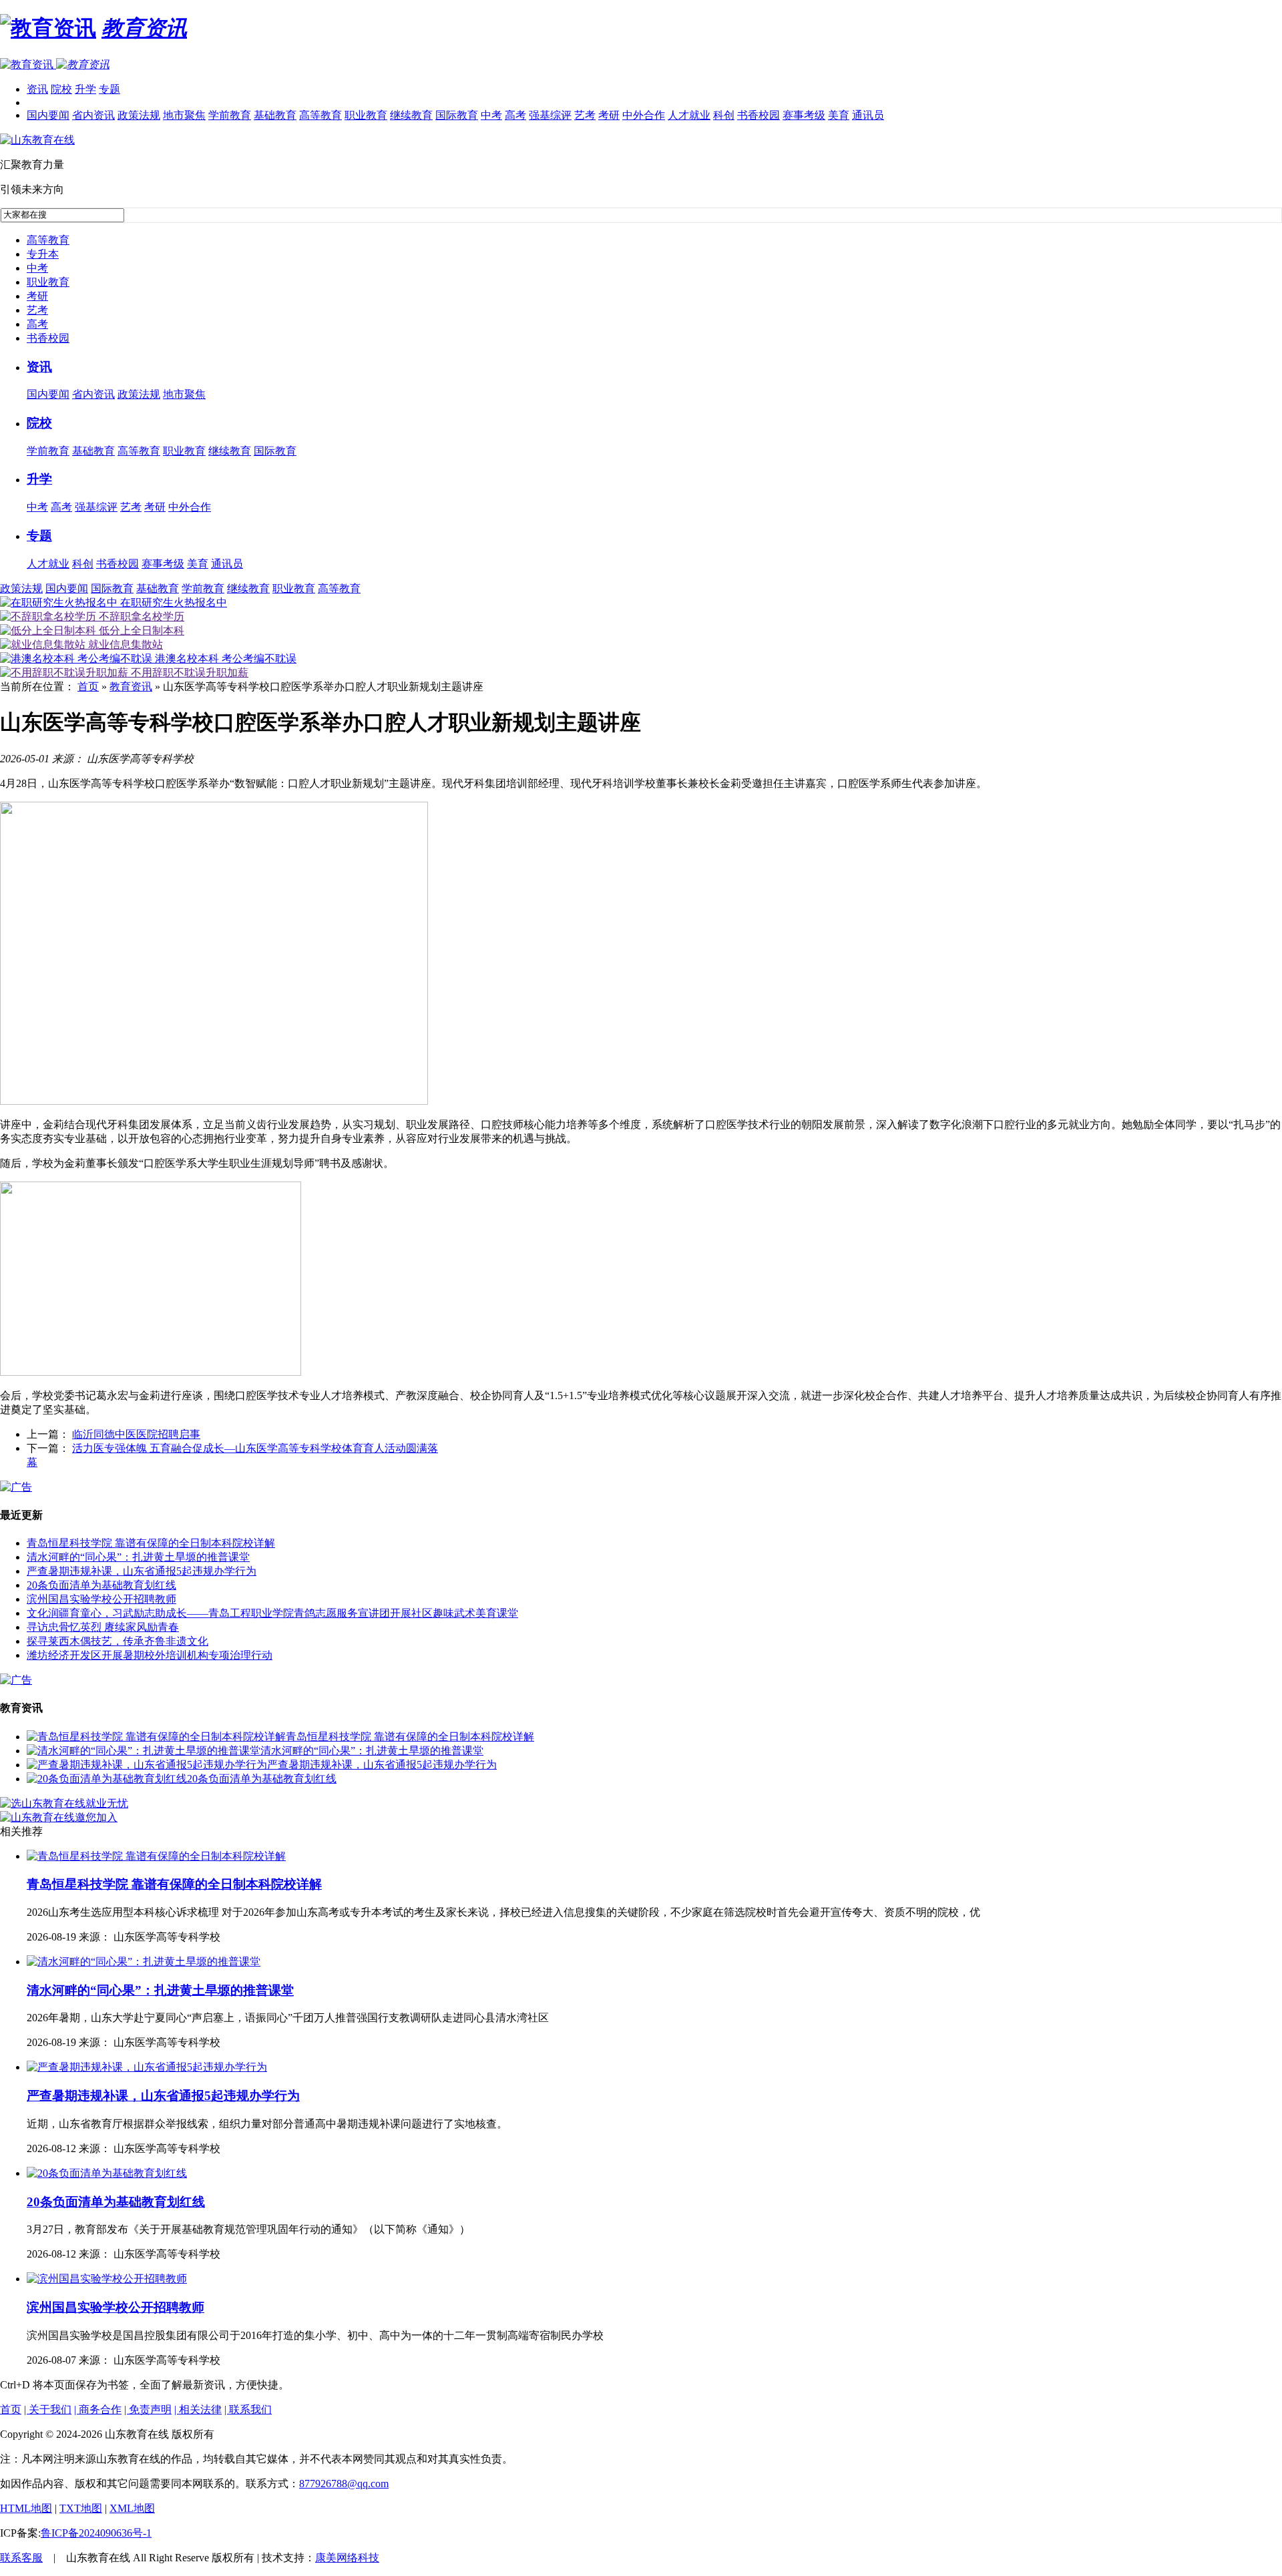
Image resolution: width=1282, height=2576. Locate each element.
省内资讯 (93, 115)
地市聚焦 (184, 115)
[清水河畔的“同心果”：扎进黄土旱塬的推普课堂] (144, 1751)
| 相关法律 (198, 2409)
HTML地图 (26, 2508)
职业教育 (366, 115)
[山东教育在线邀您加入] (59, 1817)
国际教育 (457, 115)
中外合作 (644, 115)
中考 (491, 115)
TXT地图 (81, 2508)
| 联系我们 (248, 2409)
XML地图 (132, 2508)
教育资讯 (131, 687)
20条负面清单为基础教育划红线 (101, 1585)
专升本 (43, 254)
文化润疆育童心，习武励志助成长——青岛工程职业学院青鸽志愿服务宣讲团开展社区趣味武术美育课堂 (272, 1613)
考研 (609, 115)
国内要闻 (48, 115)
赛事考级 (804, 115)
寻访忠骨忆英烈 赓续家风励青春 (103, 1627)
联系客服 (21, 2558)
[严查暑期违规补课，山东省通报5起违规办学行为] (147, 1765)
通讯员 (868, 115)
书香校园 (759, 115)
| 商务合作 (98, 2409)
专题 (110, 89)
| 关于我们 (48, 2409)
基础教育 (275, 115)
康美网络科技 (347, 2558)
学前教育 (230, 115)
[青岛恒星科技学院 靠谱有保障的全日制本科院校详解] (156, 1737)
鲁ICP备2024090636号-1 (96, 2533)
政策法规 (139, 115)
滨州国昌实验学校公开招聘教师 (101, 1599)
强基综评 (550, 115)
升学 (85, 89)
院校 (61, 89)
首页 (88, 687)
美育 (839, 115)
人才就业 (689, 115)
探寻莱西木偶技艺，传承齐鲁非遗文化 (118, 1641)
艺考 (585, 115)
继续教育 (411, 115)
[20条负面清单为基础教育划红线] (107, 1779)
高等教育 (320, 115)
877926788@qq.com (344, 2484)
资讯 (37, 89)
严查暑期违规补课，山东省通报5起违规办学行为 (142, 1571)
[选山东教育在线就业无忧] (64, 1803)
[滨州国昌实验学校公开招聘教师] (107, 2279)
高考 (515, 115)
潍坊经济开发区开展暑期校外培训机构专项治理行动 (150, 1655)
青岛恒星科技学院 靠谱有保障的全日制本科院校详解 (151, 1543)
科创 (724, 115)
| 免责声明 (148, 2409)
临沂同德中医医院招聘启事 (136, 1434)
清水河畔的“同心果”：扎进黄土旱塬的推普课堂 (138, 1557)
